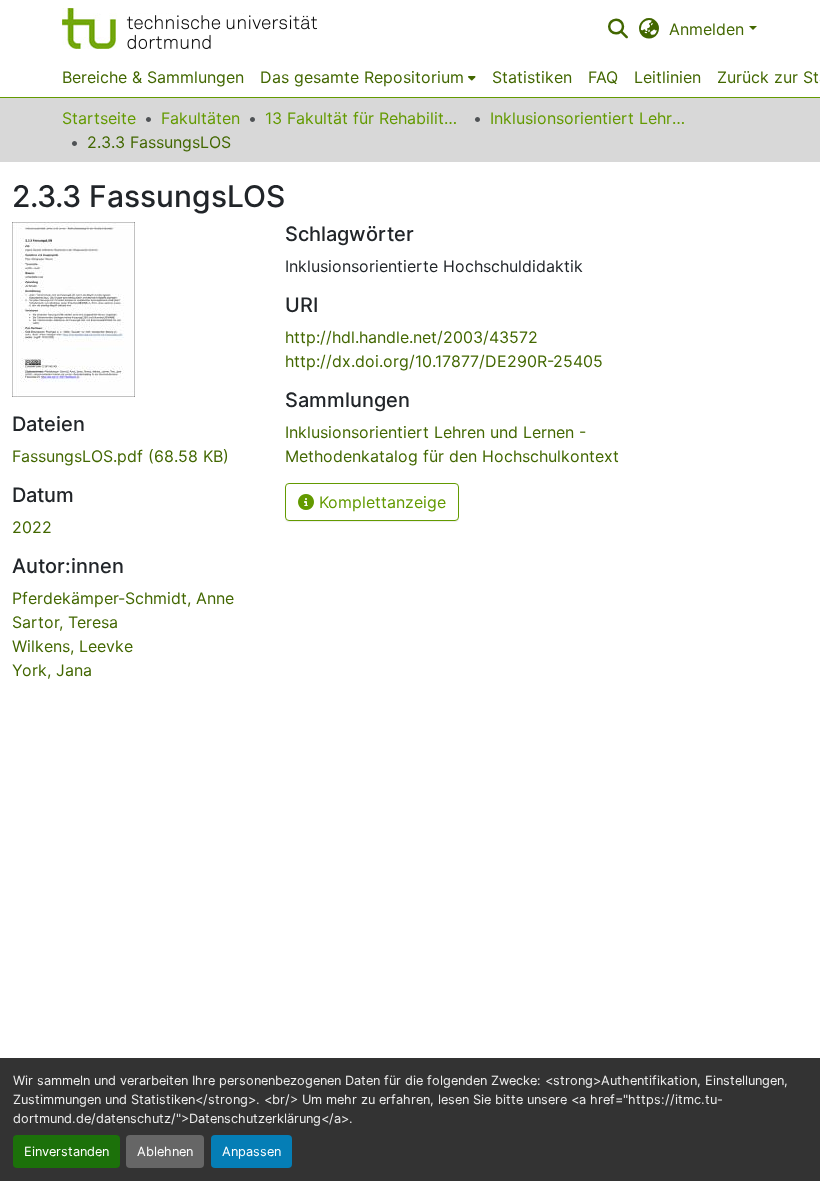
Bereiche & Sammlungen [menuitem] (153, 77)
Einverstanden (66, 1151)
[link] (136, 456)
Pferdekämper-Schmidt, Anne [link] (123, 598)
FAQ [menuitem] (603, 77)
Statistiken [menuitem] (532, 77)
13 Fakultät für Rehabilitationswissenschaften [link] (365, 118)
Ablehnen (165, 1151)
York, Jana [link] (52, 670)
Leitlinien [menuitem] (667, 77)
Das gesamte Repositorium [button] (362, 77)
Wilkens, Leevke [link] (72, 646)
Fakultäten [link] (200, 118)
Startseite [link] (99, 118)
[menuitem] (368, 77)
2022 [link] (32, 527)
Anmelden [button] (709, 29)
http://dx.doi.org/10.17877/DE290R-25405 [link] (444, 361)
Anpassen (251, 1151)
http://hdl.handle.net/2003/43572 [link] (411, 337)
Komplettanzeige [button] (380, 502)
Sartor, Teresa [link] (65, 622)
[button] (189, 28)
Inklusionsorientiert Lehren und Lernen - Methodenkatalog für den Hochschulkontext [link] (590, 118)
